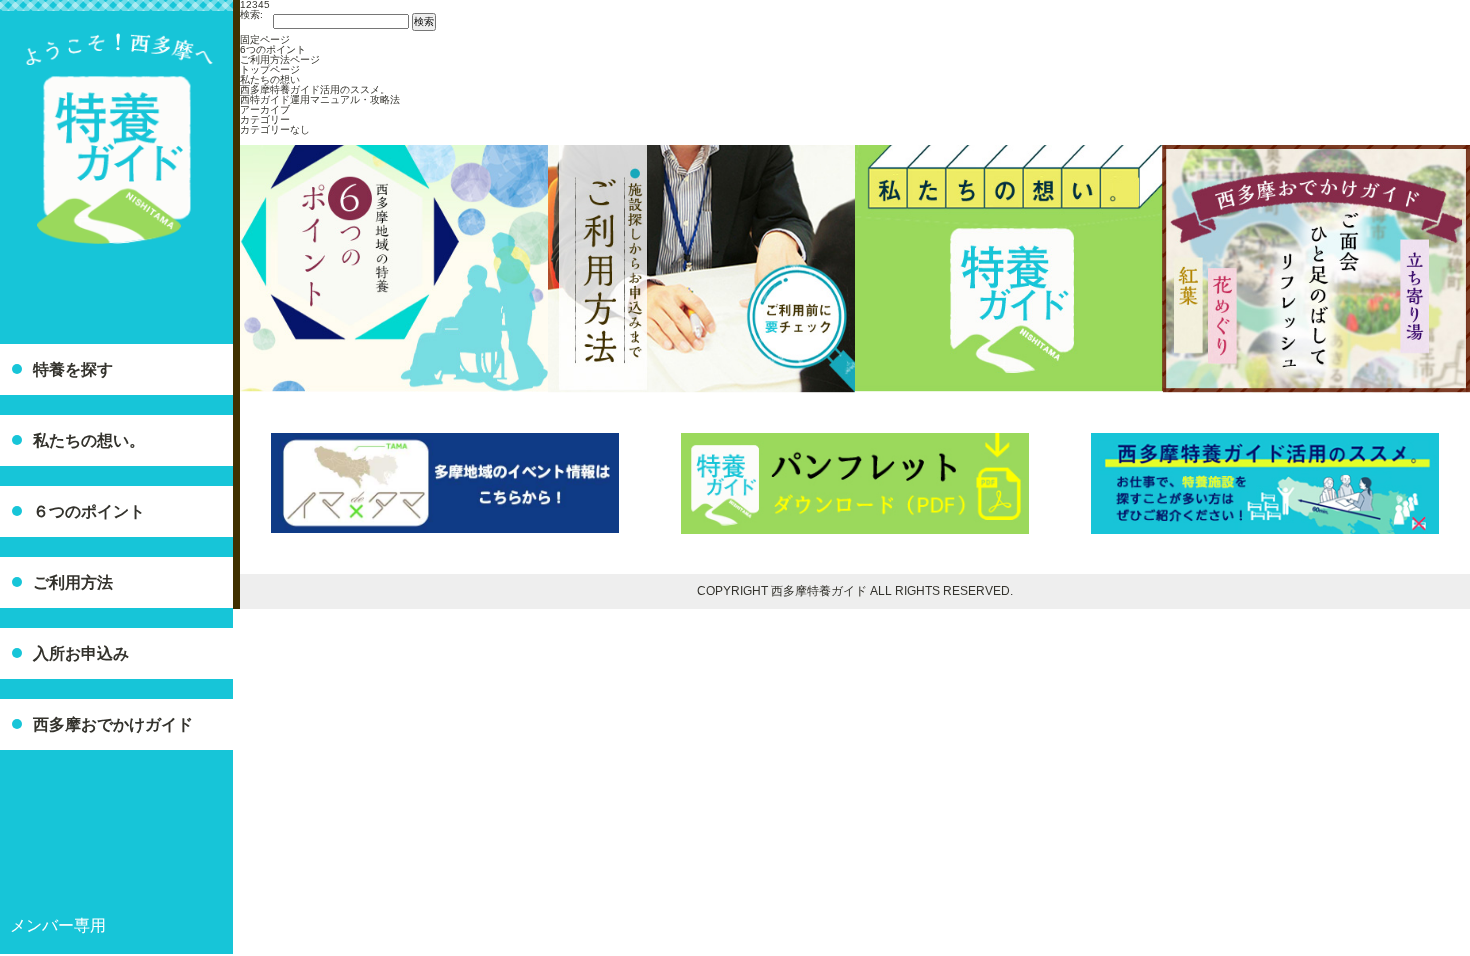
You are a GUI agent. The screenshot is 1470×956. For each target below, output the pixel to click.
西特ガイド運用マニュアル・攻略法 (320, 99)
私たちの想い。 (89, 440)
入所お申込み (81, 653)
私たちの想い (270, 79)
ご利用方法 (73, 582)
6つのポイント (273, 49)
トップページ (270, 69)
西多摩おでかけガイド (113, 724)
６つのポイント (89, 511)
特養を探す (73, 369)
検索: (251, 15)
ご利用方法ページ (280, 59)
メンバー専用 (58, 925)
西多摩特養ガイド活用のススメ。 (315, 89)
